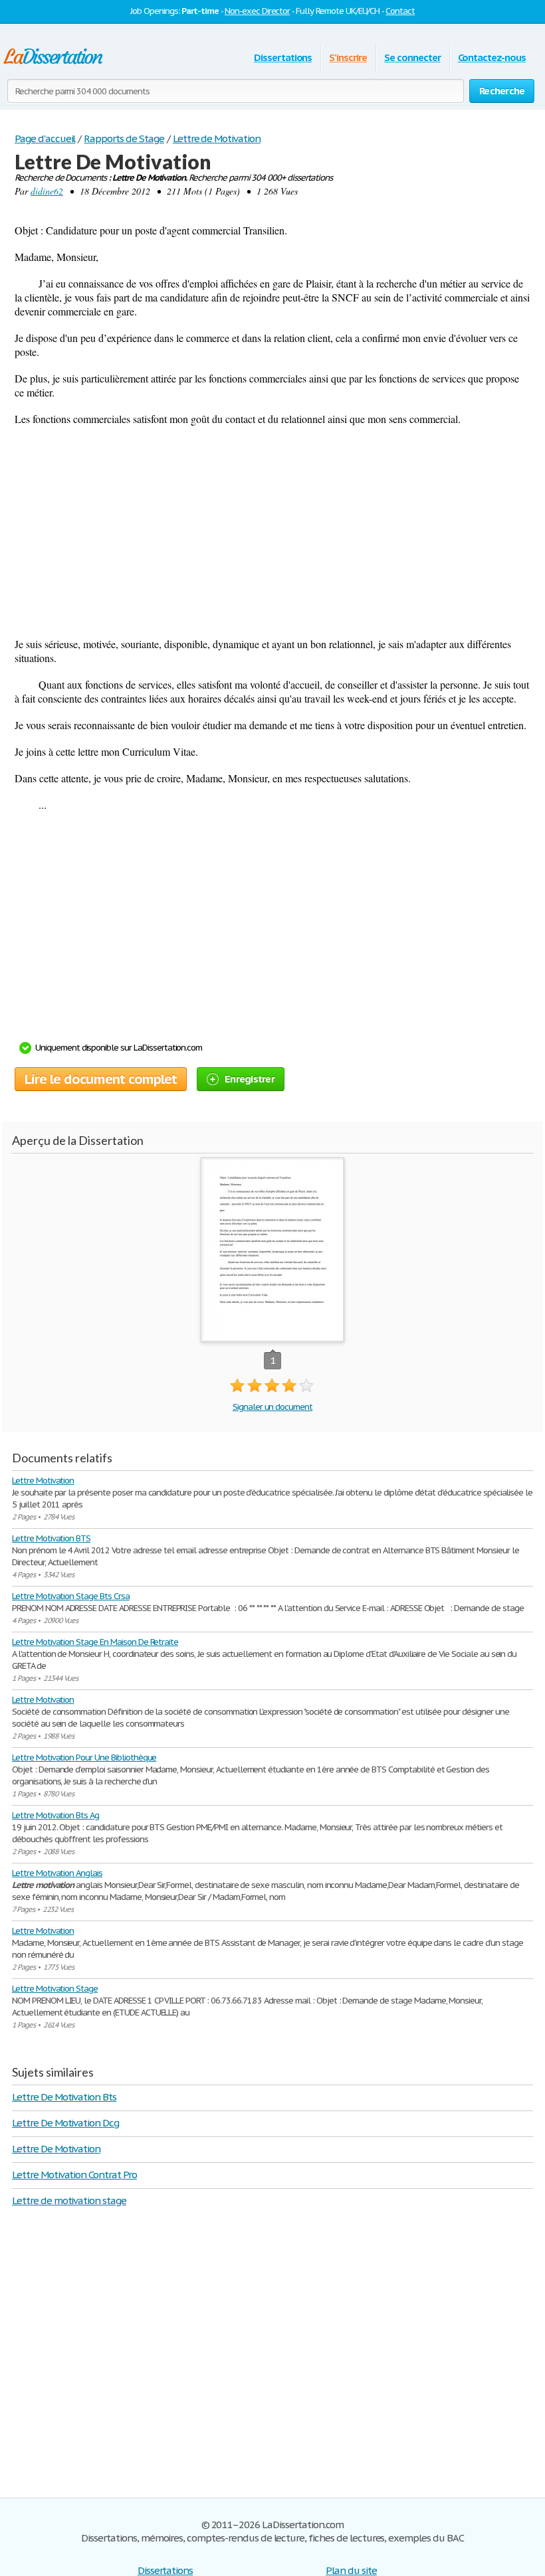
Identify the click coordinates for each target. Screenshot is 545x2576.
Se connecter (412, 57)
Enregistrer (250, 1079)
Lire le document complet (101, 1079)
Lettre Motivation (43, 1481)
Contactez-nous (492, 57)
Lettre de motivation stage (69, 2200)
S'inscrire (348, 57)
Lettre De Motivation (56, 2149)
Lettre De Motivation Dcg (65, 2123)
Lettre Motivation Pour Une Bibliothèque (84, 1758)
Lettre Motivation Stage (55, 1989)
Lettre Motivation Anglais (57, 1873)
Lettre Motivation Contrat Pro (74, 2175)
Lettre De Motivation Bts (64, 2097)
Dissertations (283, 57)
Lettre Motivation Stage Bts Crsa (71, 1596)
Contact (400, 11)
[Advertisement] (272, 531)
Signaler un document (272, 1407)
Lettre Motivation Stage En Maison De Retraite (95, 1642)
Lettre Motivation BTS (51, 1538)
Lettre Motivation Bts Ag (55, 1815)
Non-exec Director (257, 11)
